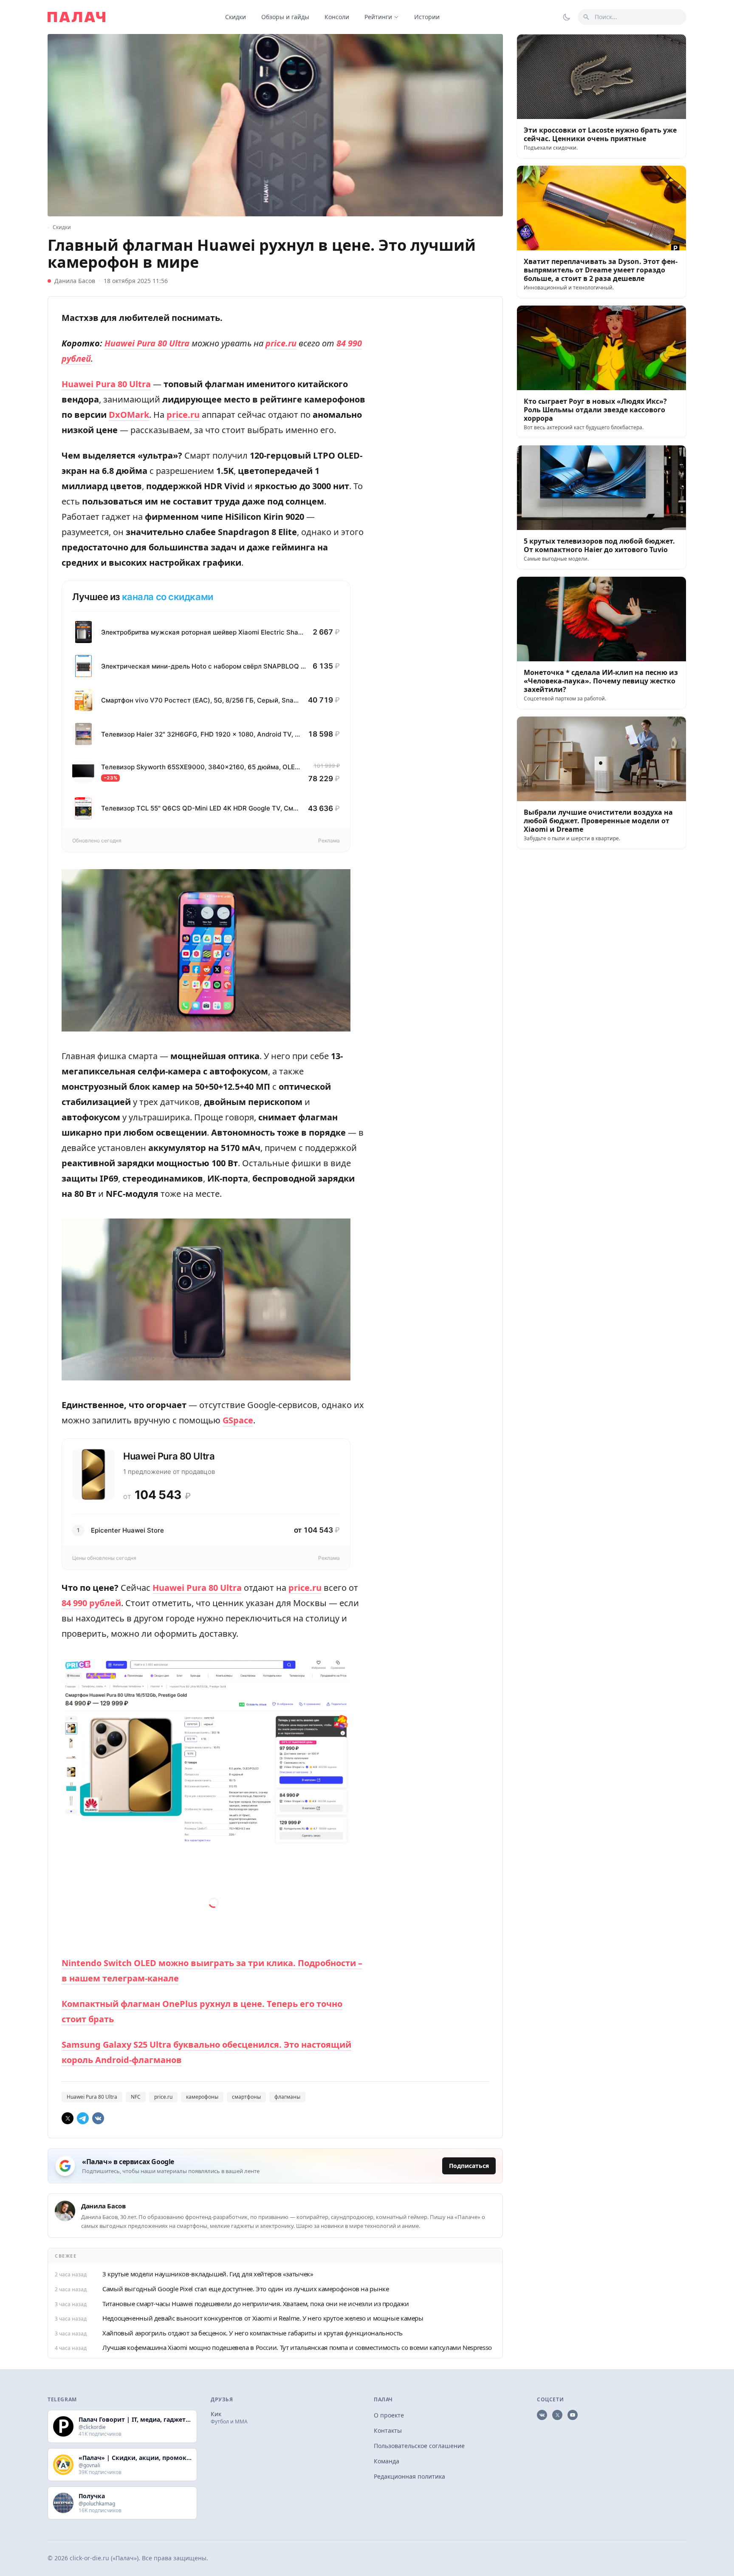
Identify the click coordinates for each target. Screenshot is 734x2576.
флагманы (287, 2097)
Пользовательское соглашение (419, 2446)
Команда (387, 2461)
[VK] (98, 2118)
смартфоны (246, 2097)
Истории (427, 17)
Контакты (388, 2430)
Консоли (337, 17)
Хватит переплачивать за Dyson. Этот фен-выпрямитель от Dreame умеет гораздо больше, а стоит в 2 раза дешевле (601, 270)
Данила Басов (75, 281)
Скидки (236, 17)
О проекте (389, 2415)
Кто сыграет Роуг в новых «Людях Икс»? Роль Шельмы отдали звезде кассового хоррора (595, 410)
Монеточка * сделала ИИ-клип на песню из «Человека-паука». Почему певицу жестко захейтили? (601, 681)
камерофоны (202, 2097)
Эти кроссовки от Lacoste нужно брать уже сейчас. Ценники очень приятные (600, 134)
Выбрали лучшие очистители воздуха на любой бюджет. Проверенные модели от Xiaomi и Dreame (598, 821)
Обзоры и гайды (285, 17)
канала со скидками (168, 597)
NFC (136, 2097)
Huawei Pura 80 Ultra (92, 2097)
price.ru (163, 2097)
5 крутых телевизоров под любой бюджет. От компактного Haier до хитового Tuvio (599, 545)
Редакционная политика (409, 2476)
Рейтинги (378, 17)
